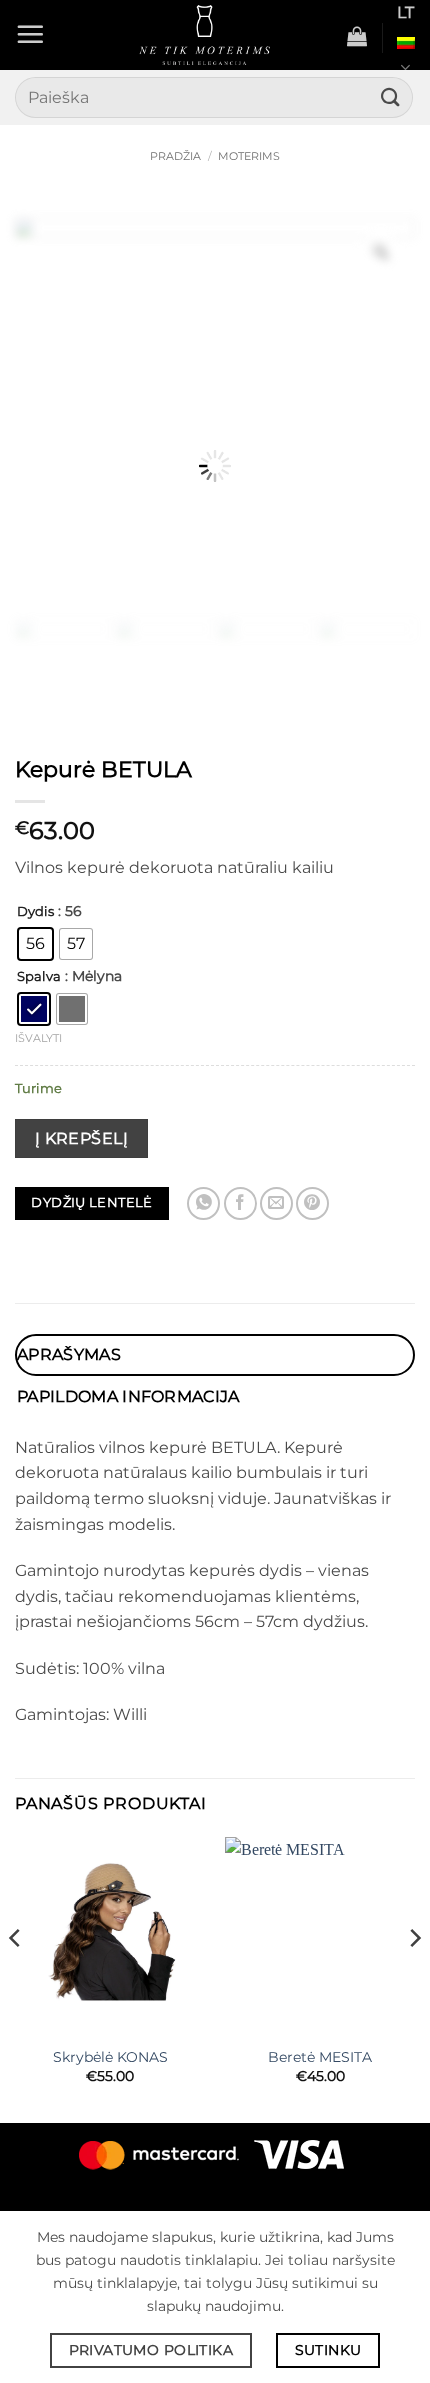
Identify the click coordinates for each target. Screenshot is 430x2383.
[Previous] (16, 1978)
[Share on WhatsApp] (203, 1203)
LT (405, 12)
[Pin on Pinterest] (312, 1203)
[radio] (35, 944)
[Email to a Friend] (276, 1203)
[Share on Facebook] (240, 1203)
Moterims (249, 156)
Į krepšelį (82, 1138)
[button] (30, 34)
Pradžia (175, 156)
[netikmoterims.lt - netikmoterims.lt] (204, 35)
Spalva (39, 977)
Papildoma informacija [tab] (128, 1396)
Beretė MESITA (320, 2057)
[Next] (414, 1978)
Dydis (35, 912)
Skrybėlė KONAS (110, 2057)
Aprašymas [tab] (69, 1354)
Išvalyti (38, 1038)
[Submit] (391, 97)
